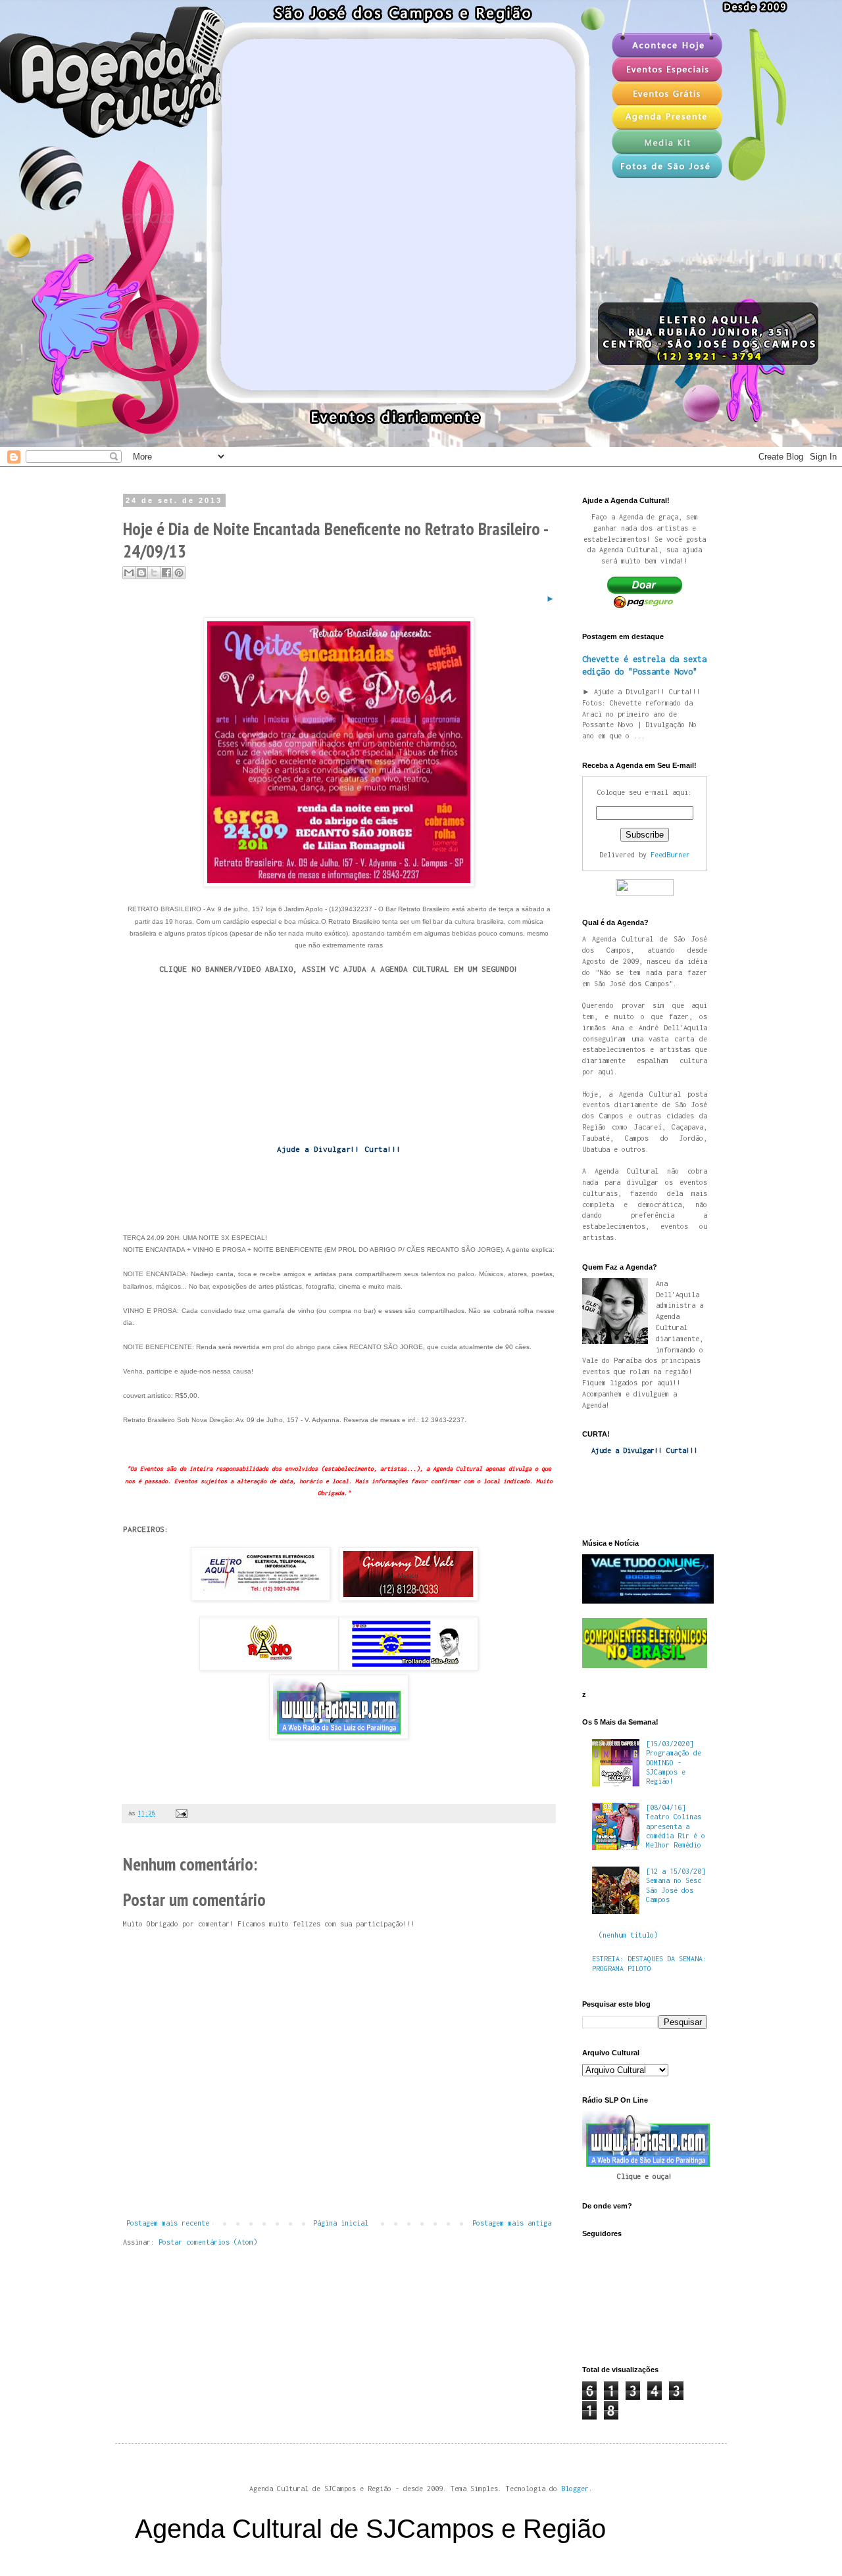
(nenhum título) (628, 1935)
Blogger (575, 2489)
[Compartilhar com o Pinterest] (179, 573)
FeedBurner (670, 855)
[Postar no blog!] (141, 573)
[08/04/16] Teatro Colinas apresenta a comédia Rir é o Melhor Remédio (676, 1826)
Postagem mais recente (168, 2223)
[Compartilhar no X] (154, 573)
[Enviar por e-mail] (129, 573)
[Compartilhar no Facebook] (166, 573)
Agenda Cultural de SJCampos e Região (370, 2529)
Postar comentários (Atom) (208, 2242)
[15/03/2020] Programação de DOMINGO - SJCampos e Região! (674, 1763)
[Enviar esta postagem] (180, 1813)
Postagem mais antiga (512, 2223)
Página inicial (341, 2223)
